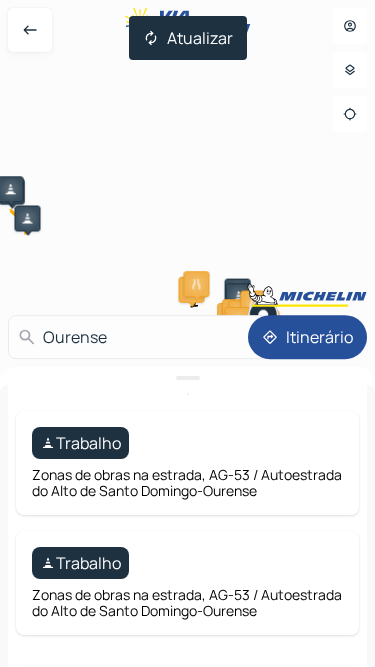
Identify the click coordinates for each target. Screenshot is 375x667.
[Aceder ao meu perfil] (350, 26)
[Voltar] (30, 30)
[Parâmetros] (350, 70)
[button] (27, 218)
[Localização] (350, 114)
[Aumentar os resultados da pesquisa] (187, 378)
